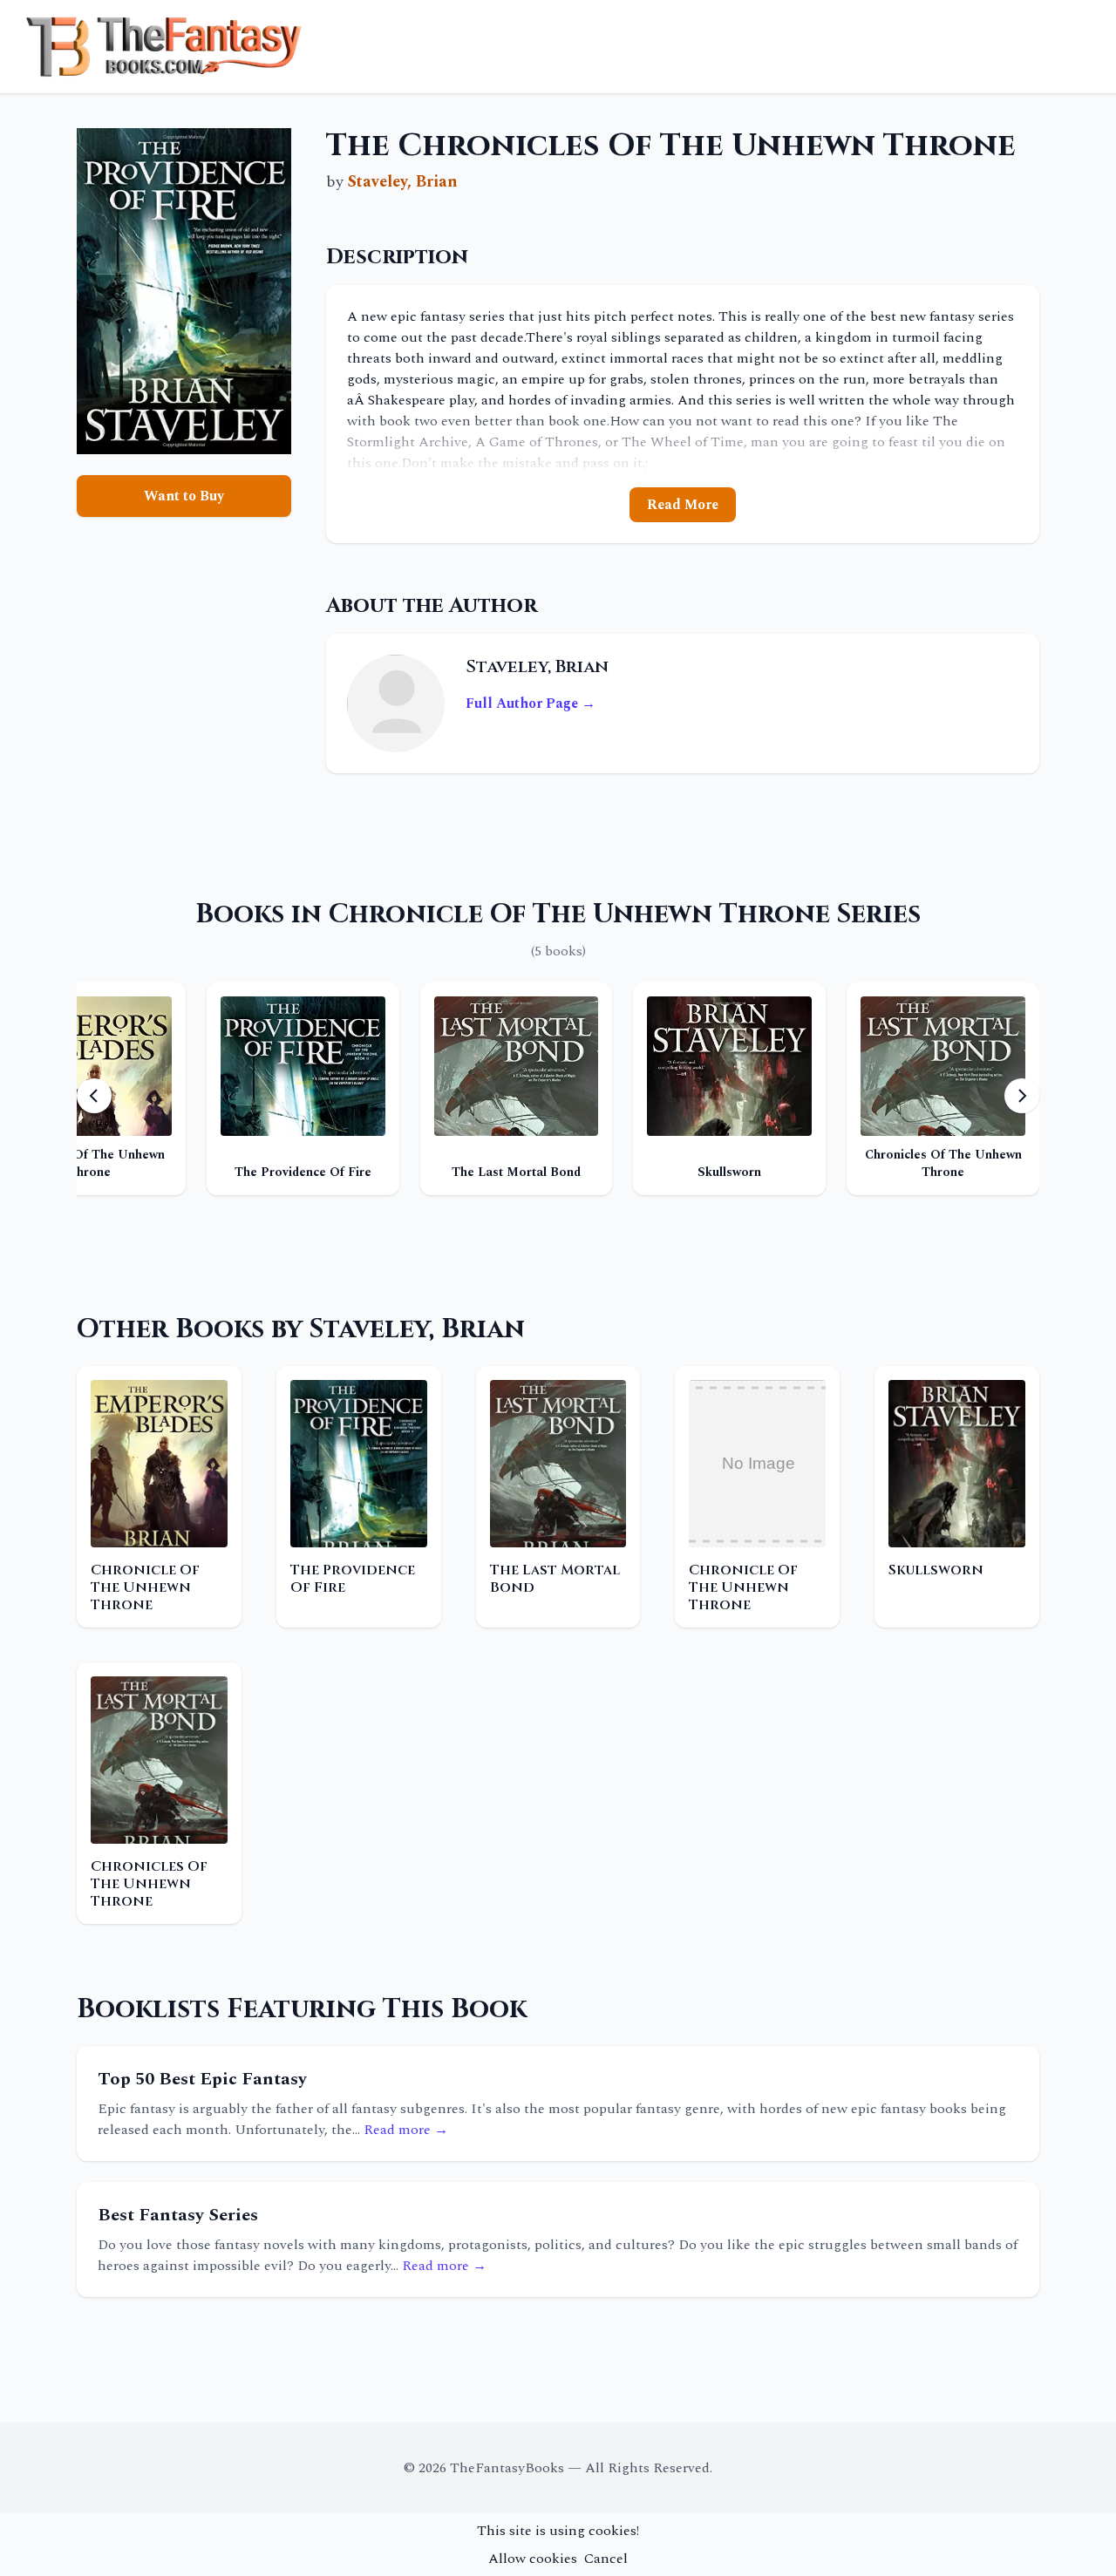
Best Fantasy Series (178, 2215)
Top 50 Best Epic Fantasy (202, 2079)
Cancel (606, 2559)
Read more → (406, 2130)
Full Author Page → (531, 703)
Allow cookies (533, 2559)
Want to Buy (184, 496)
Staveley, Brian (403, 182)
